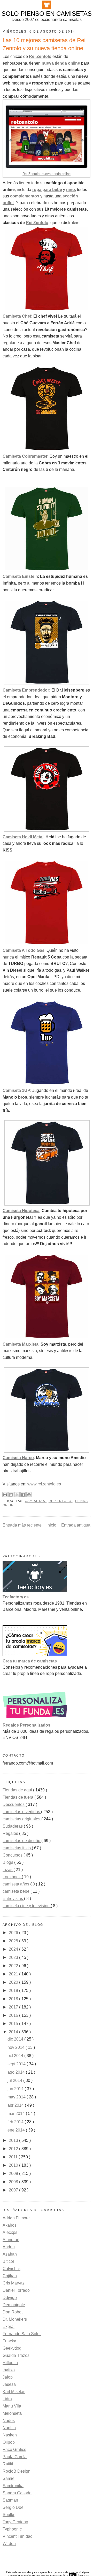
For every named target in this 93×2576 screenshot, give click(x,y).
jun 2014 (16, 2089)
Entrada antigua (76, 1525)
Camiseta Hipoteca (21, 1211)
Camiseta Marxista (21, 1344)
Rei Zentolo (37, 223)
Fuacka (9, 2341)
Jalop (8, 2377)
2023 (14, 1957)
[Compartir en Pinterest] (29, 1495)
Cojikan (10, 2276)
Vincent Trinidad (18, 2536)
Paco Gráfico (14, 2449)
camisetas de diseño (22, 1841)
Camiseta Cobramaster (25, 456)
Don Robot (13, 2312)
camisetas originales (22, 1819)
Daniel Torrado (16, 2290)
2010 (14, 2165)
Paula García (15, 2457)
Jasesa (9, 2384)
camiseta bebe (17, 1891)
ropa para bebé (47, 190)
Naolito (9, 2428)
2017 (14, 2007)
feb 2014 (16, 2122)
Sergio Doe (13, 2507)
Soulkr (9, 2515)
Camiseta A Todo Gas (24, 950)
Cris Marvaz (14, 2283)
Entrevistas (13, 1899)
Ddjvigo (10, 2298)
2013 (14, 2140)
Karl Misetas (14, 2392)
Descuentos (14, 1804)
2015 (14, 2024)
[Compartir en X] (17, 1495)
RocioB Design (17, 2471)
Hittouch (10, 2363)
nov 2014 (17, 2047)
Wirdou (9, 2544)
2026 (14, 1933)
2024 (14, 1949)
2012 (14, 2149)
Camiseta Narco (18, 1458)
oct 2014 (16, 2056)
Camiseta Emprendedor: (26, 690)
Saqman (10, 2500)
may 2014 (17, 2097)
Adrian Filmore (16, 2218)
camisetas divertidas (22, 1812)
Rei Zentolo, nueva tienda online (47, 174)
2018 (14, 1999)
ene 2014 (17, 2130)
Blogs (8, 1862)
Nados (9, 2421)
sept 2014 (17, 2064)
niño (71, 190)
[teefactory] (35, 1591)
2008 (14, 2182)
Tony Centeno (15, 2522)
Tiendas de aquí (18, 1790)
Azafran (10, 2254)
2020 (14, 1982)
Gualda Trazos (16, 2355)
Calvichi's (11, 2269)
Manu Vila (12, 2406)
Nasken (10, 2435)
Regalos (11, 1833)
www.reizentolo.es (44, 1484)
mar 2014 (17, 2114)
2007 (14, 2190)
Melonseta (12, 2413)
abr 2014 (16, 2105)
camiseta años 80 (19, 1884)
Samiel (9, 2478)
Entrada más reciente (22, 1525)
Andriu (9, 2247)
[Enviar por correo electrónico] (5, 1495)
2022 (14, 1966)
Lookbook (12, 1877)
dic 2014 (16, 2039)
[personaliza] (35, 1719)
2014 (14, 2032)
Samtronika (13, 2486)
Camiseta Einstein (20, 576)
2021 (14, 1974)
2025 (14, 1941)
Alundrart (11, 2240)
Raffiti (8, 2464)
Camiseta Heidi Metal (23, 837)
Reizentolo (61, 1501)
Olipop (9, 2442)
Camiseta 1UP (16, 1090)
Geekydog (12, 2348)
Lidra (7, 2399)
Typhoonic (12, 2529)
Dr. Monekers (15, 2319)
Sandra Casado (17, 2493)
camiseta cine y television (27, 1906)
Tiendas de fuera (18, 1797)
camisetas (36, 1501)
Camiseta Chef (17, 316)
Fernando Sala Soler (22, 2334)
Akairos (10, 2225)
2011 (14, 2157)
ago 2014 (17, 2072)
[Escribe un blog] (11, 1495)
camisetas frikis (17, 1848)
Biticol (8, 2261)
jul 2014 (15, 2080)
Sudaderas (13, 1826)
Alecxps (10, 2232)
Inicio (51, 1525)
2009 (14, 2173)
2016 (14, 2015)
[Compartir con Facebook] (23, 1495)
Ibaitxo (9, 2370)
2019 (14, 1991)
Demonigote (14, 2305)
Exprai (9, 2326)
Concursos (13, 1855)
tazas (8, 1870)
